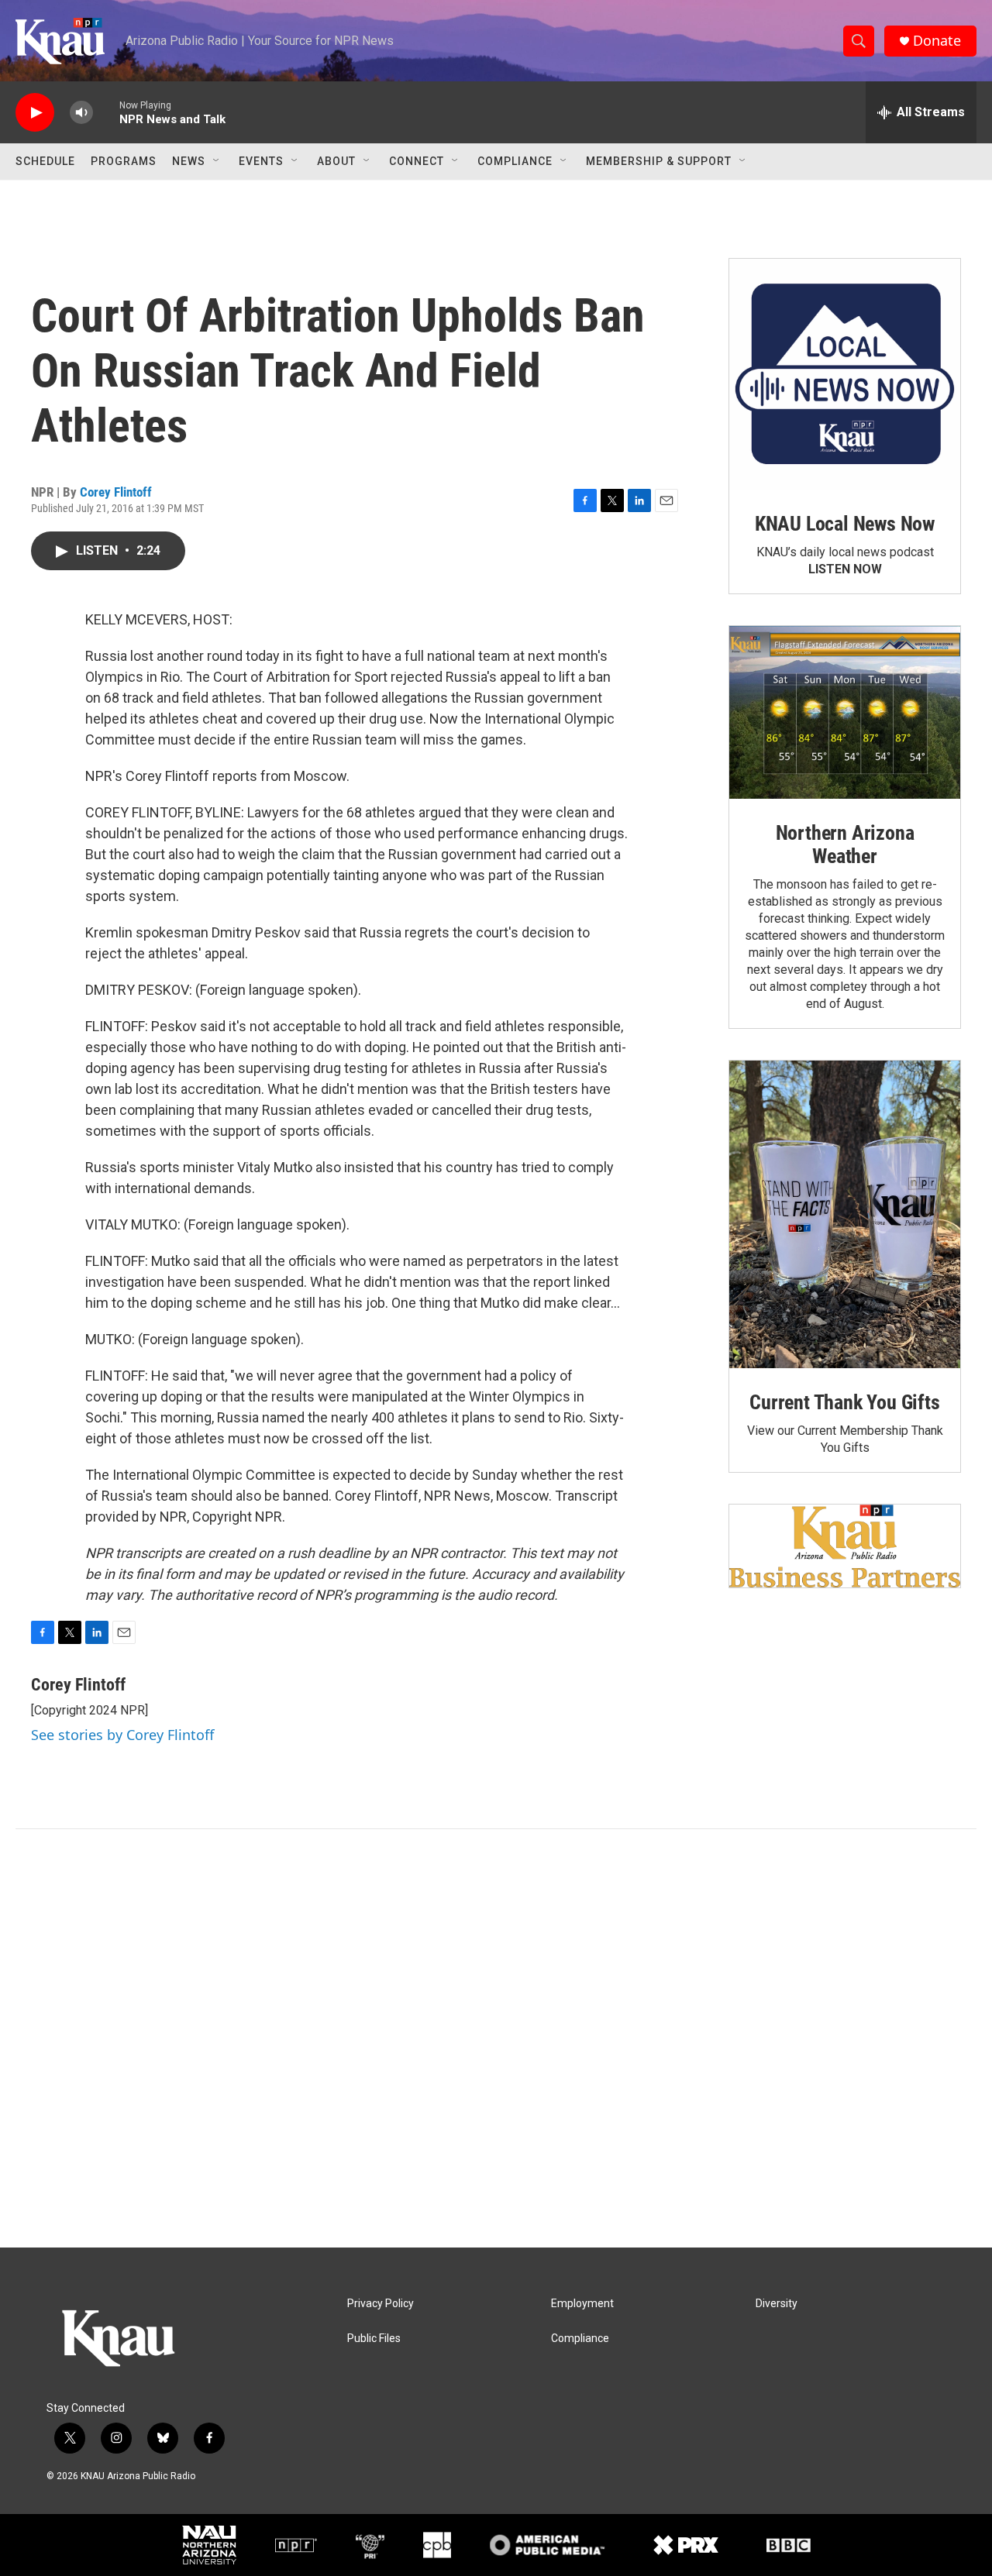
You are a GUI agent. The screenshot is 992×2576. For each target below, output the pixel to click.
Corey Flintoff (116, 492)
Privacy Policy (381, 2304)
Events (261, 161)
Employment (582, 2304)
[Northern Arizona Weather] (845, 713)
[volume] (81, 113)
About (336, 161)
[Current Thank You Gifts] (845, 1214)
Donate (937, 41)
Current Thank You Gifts (844, 1402)
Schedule (45, 161)
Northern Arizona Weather (845, 844)
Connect (417, 161)
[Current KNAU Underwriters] (845, 1546)
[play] (35, 113)
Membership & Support (659, 161)
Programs (124, 161)
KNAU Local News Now (845, 524)
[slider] (106, 112)
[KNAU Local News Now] (845, 374)
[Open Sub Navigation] (217, 161)
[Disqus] (496, 2038)
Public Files (374, 2339)
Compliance (515, 161)
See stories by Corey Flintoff (122, 1735)
